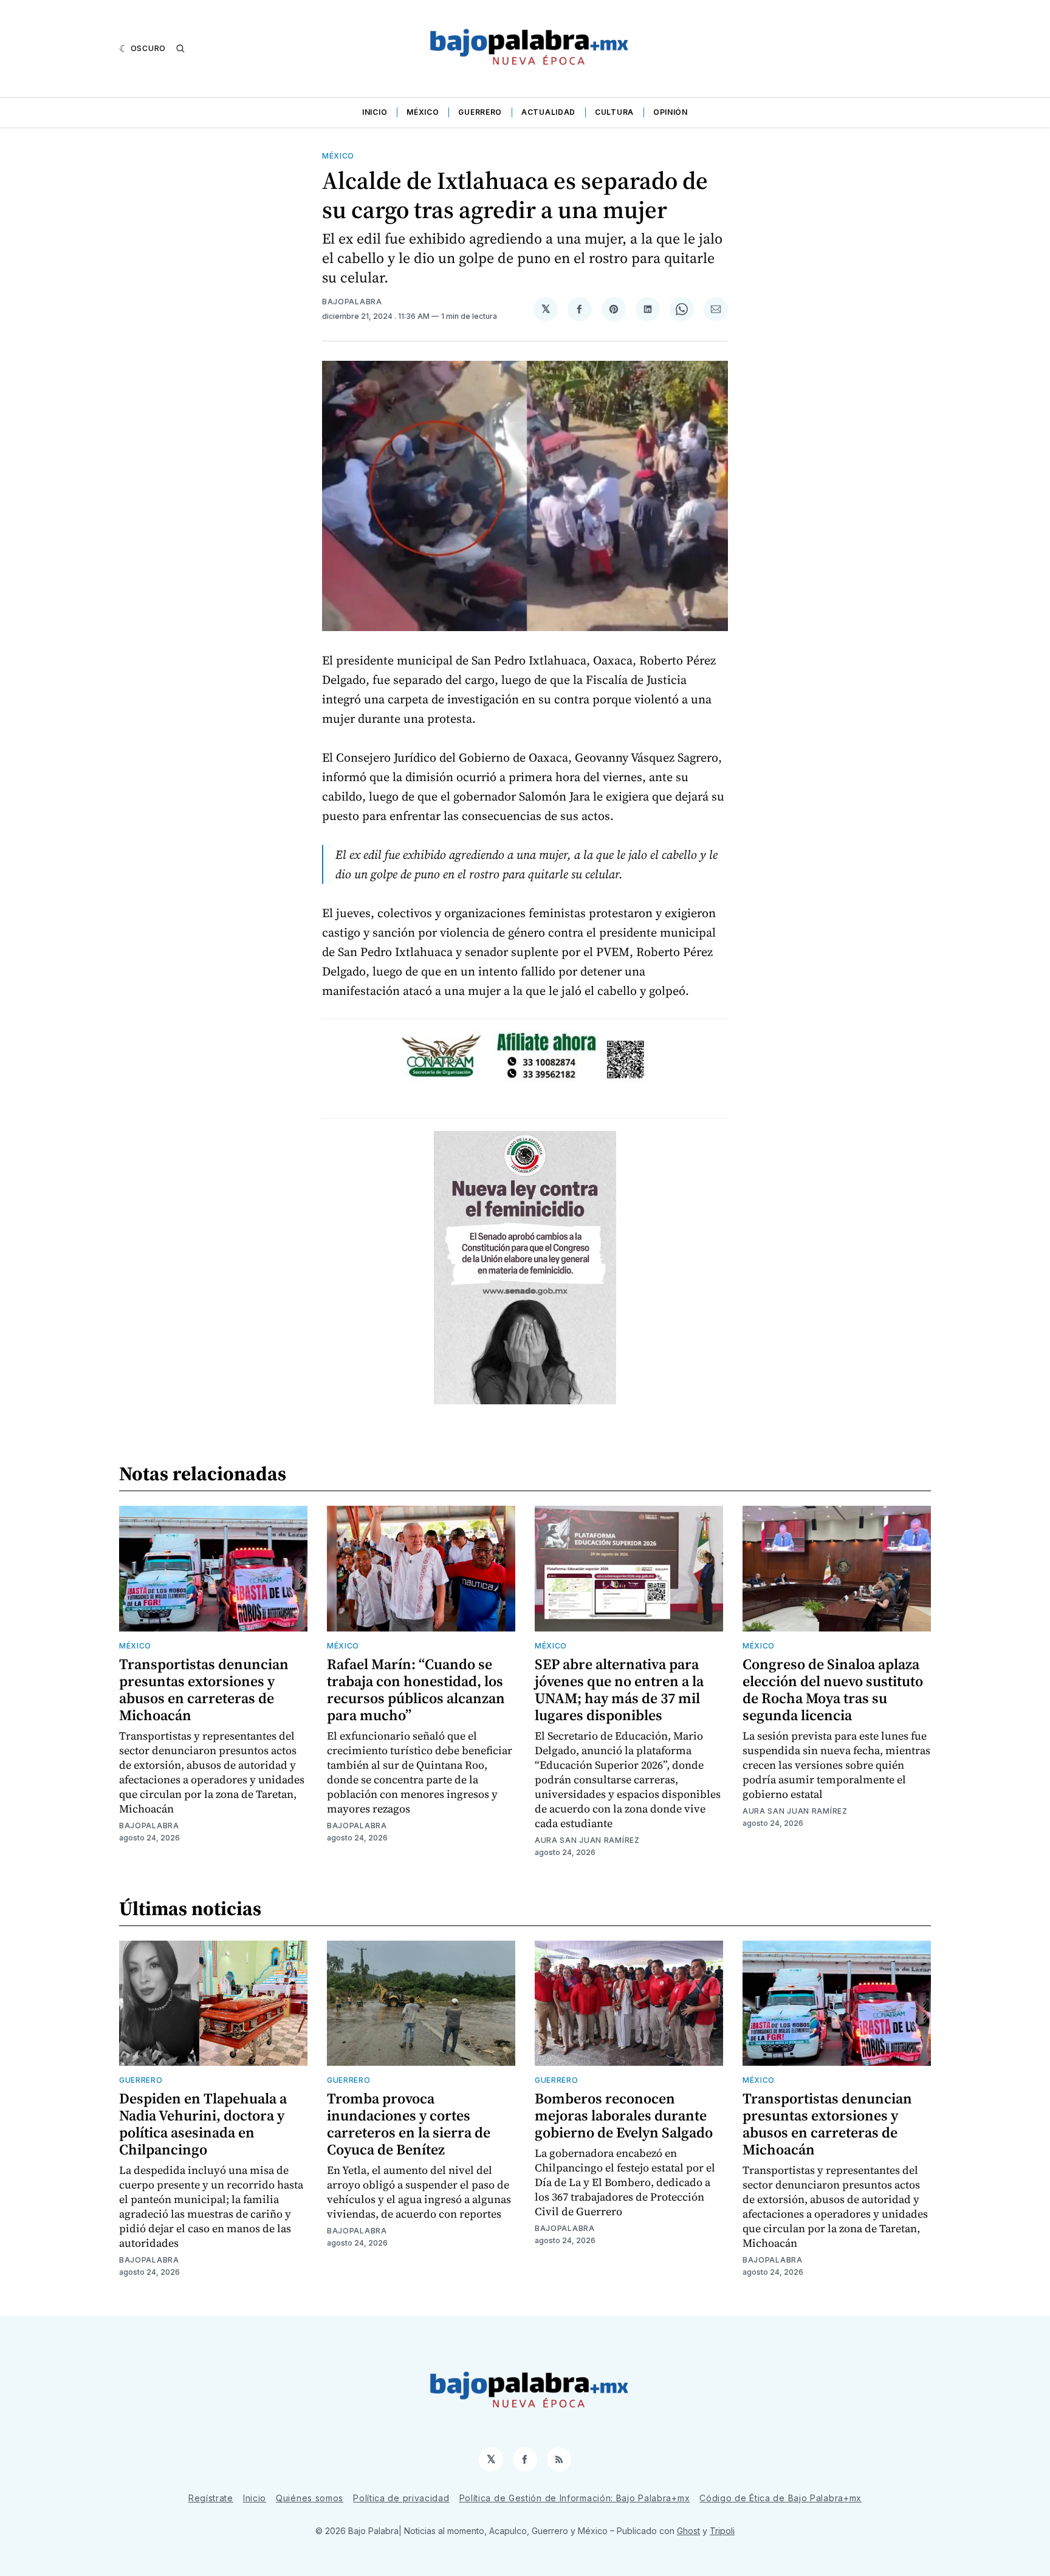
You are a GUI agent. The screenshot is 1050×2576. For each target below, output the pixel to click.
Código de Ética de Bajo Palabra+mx (781, 2498)
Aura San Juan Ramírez (587, 1840)
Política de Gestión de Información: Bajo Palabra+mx (575, 2498)
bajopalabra (352, 302)
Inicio (375, 112)
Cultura (614, 112)
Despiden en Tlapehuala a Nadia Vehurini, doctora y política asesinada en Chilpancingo (203, 2124)
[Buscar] (180, 49)
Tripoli (722, 2531)
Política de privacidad (401, 2498)
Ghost (688, 2531)
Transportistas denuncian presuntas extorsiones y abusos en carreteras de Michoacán (204, 1689)
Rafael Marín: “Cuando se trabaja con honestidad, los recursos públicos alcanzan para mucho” (416, 1689)
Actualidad (548, 112)
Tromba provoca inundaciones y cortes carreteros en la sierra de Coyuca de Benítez (409, 2124)
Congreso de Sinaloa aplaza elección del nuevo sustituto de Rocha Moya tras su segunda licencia (833, 1689)
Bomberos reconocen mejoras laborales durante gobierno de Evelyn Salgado (624, 2115)
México (423, 112)
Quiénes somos (310, 2498)
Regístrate (211, 2498)
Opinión (671, 112)
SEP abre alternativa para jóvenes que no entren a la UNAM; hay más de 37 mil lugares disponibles (619, 1689)
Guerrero (480, 112)
